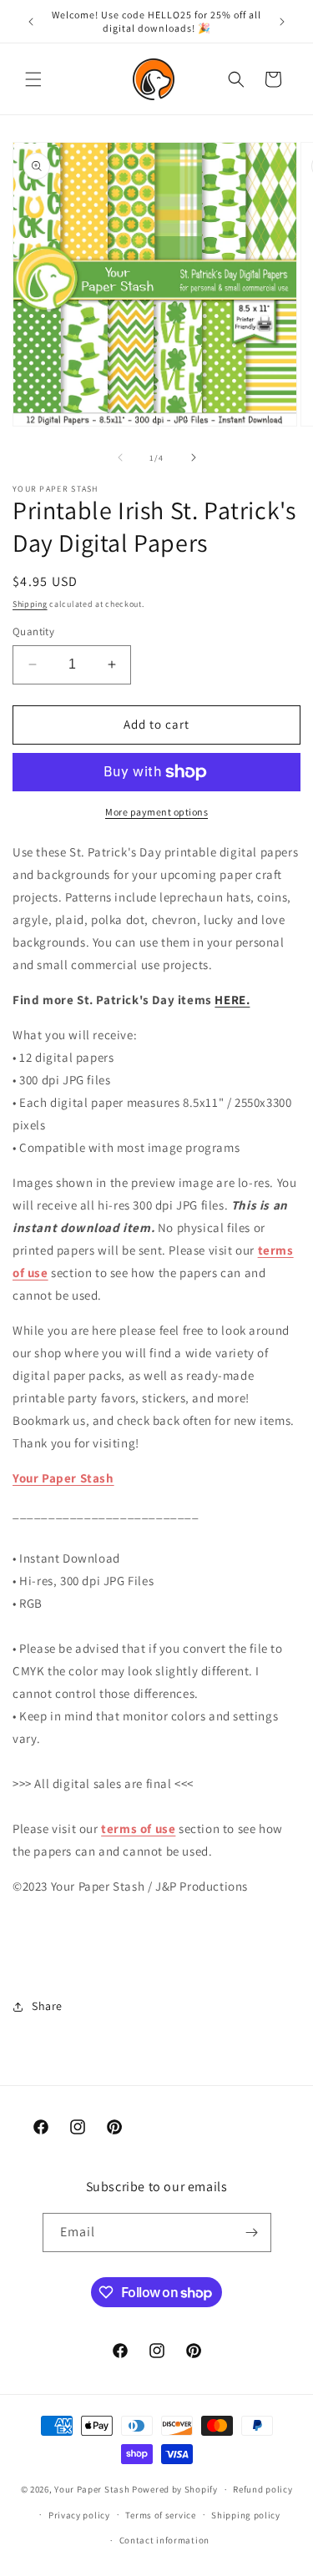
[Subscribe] (252, 2233)
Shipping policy (246, 2515)
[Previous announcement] (31, 22)
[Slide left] (120, 457)
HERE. (232, 1000)
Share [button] (47, 2006)
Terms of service (160, 2515)
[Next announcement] (282, 22)
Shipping (30, 604)
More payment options (156, 812)
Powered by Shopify (175, 2489)
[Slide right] (194, 457)
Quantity (33, 631)
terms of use (138, 1828)
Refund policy (263, 2489)
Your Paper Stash (63, 1478)
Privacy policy (79, 2515)
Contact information (164, 2540)
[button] (33, 79)
